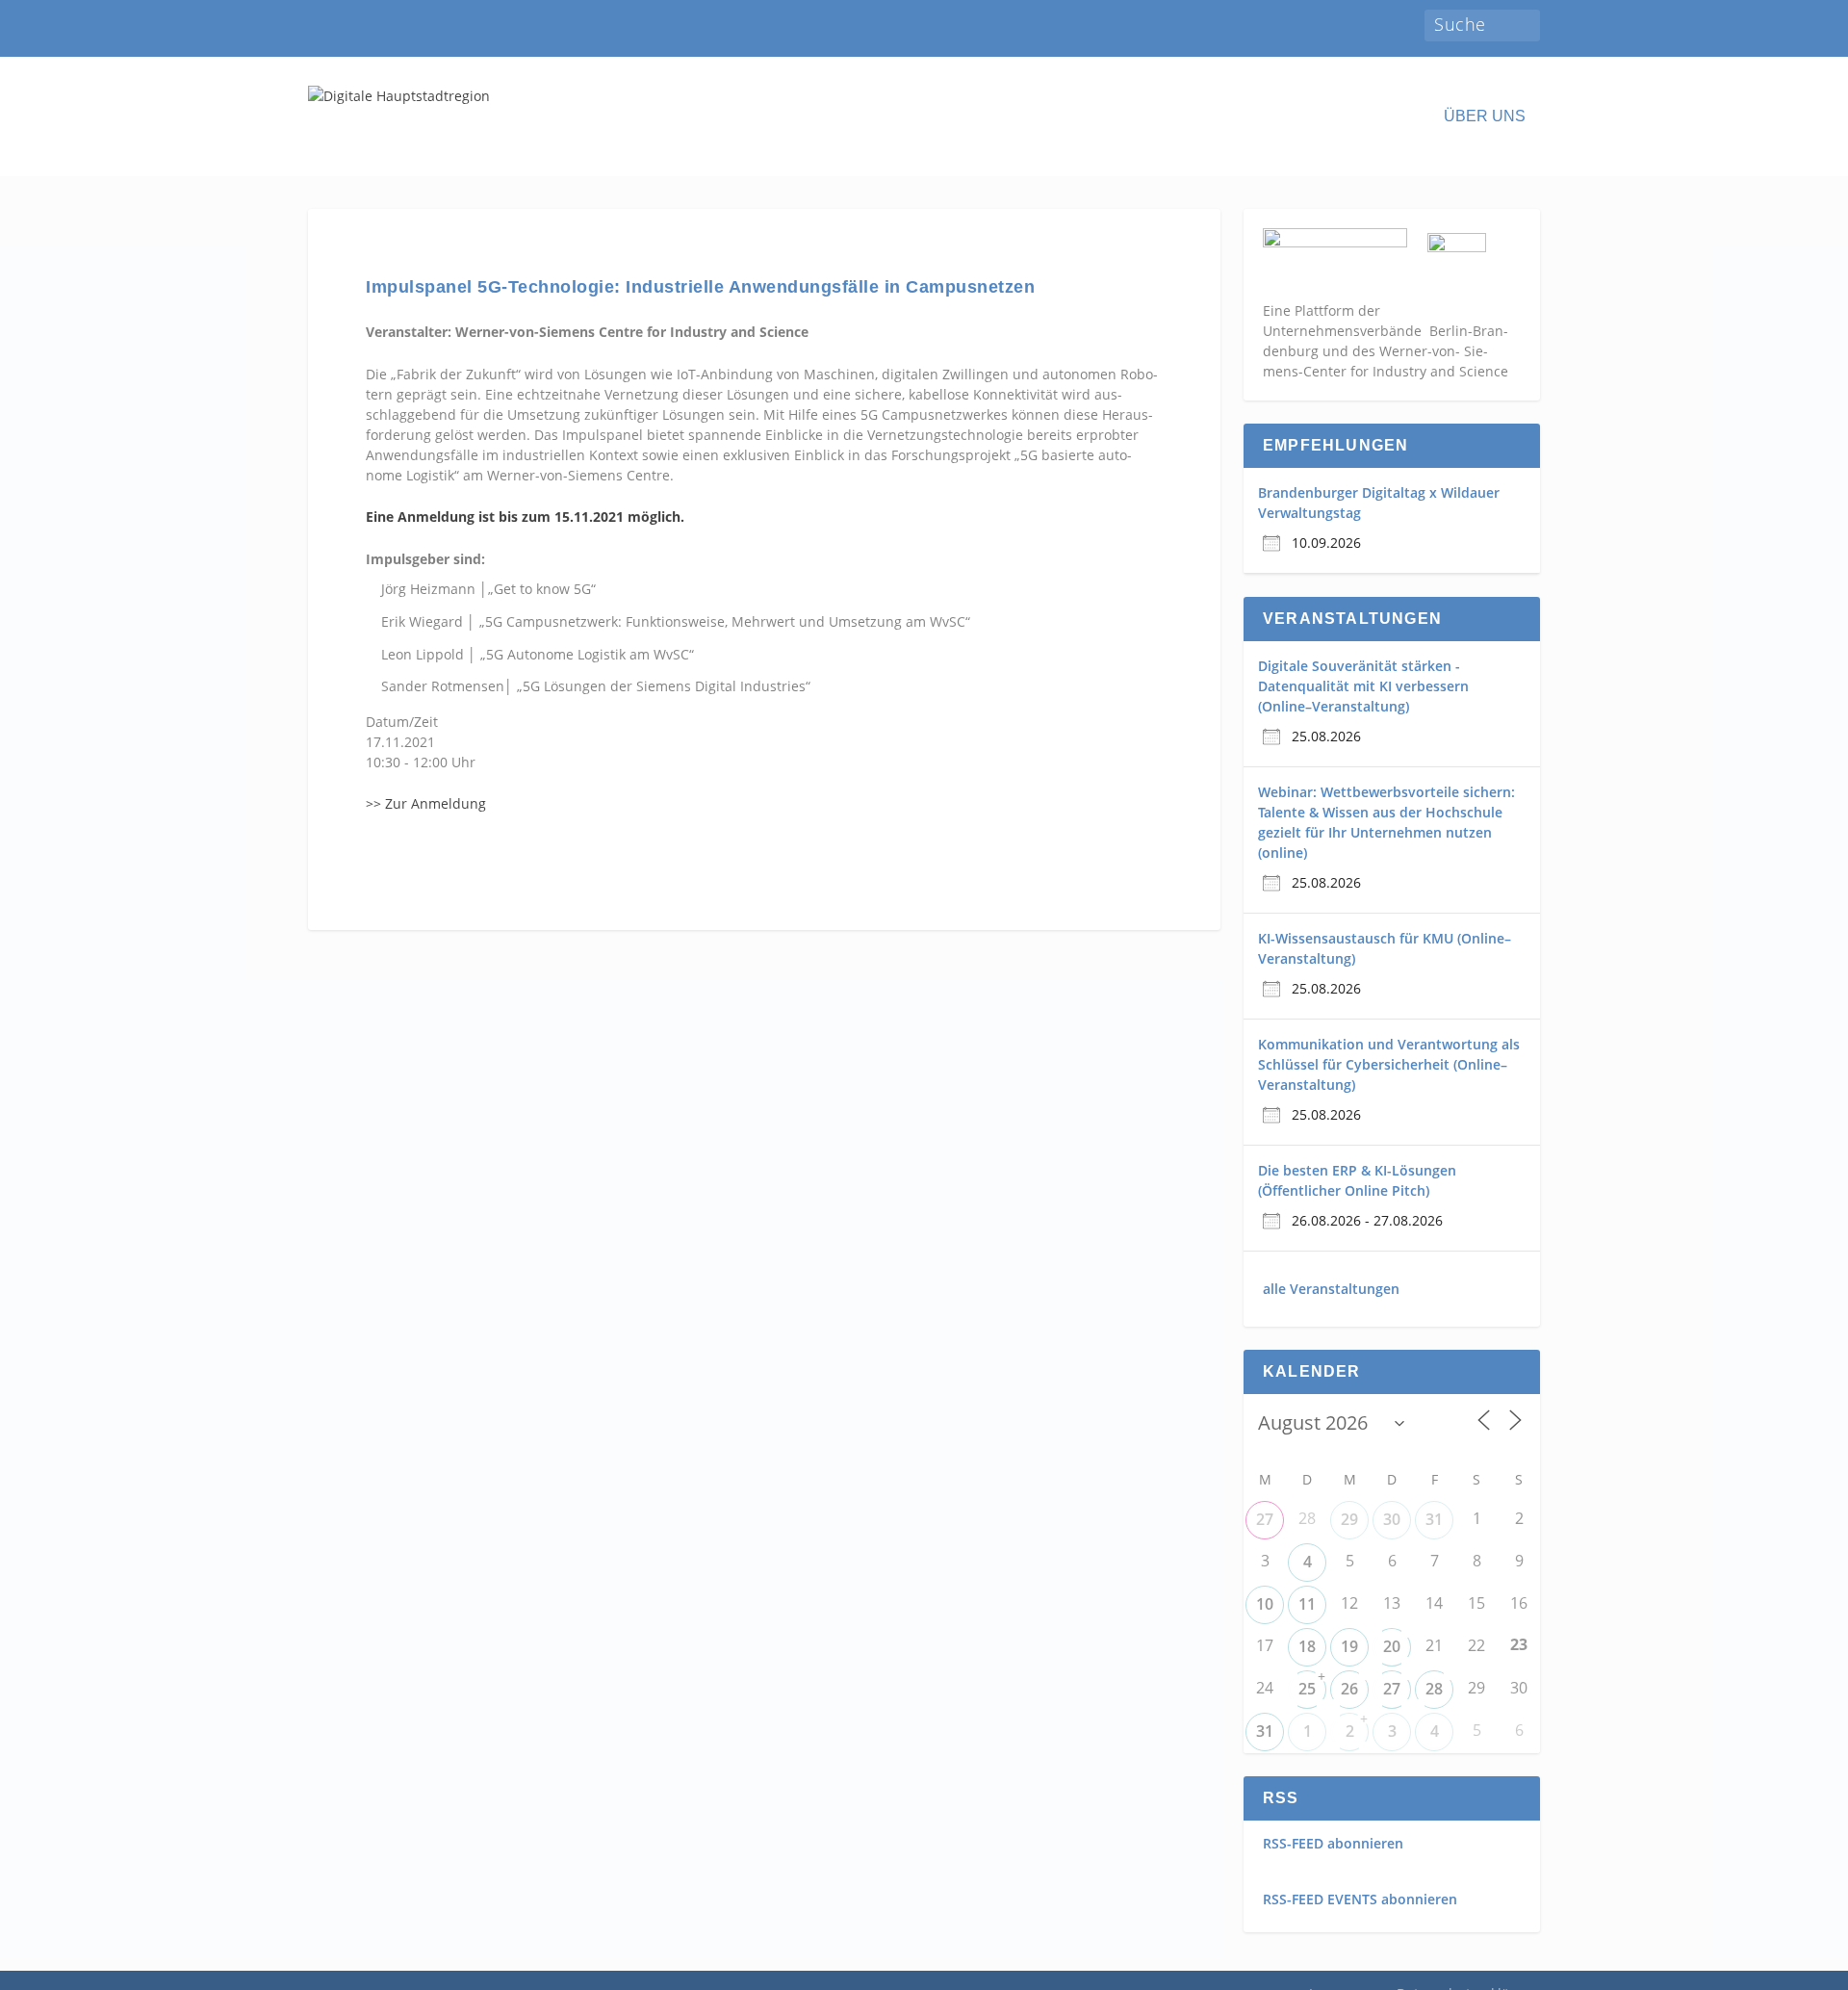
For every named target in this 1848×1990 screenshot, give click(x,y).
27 (1265, 1519)
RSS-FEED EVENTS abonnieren (1360, 1899)
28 (1434, 1689)
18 (1307, 1646)
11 (1307, 1604)
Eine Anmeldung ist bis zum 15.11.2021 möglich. (525, 517)
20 (1392, 1646)
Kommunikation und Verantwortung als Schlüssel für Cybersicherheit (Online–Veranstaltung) (1389, 1064)
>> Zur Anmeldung (426, 803)
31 (1434, 1519)
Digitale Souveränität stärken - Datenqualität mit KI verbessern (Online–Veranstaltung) (1363, 686)
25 (1307, 1689)
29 (1349, 1519)
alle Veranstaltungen (1331, 1289)
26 (1349, 1689)
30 (1392, 1519)
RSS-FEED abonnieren (1333, 1843)
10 (1265, 1604)
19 (1349, 1646)
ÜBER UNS (1485, 116)
